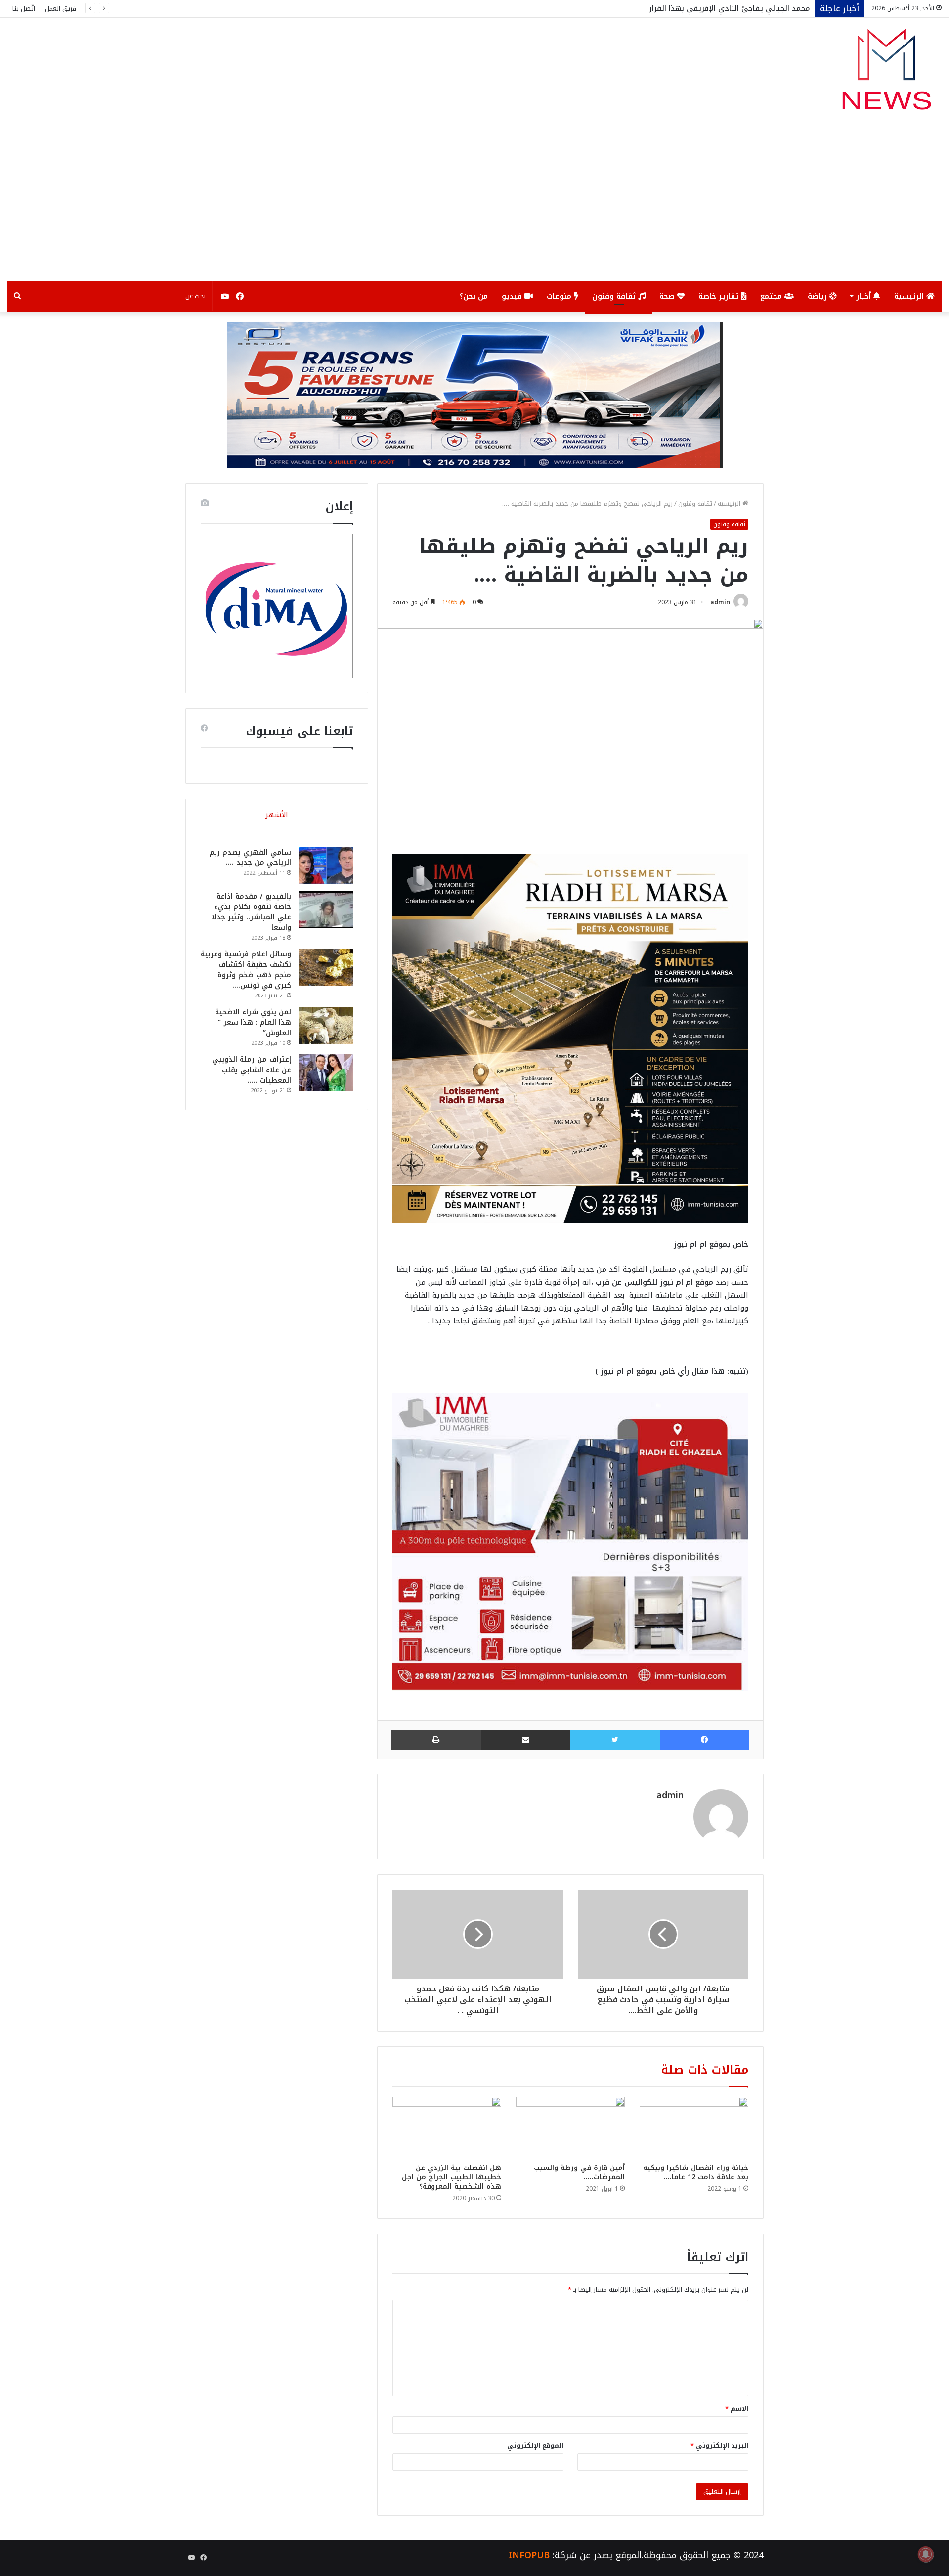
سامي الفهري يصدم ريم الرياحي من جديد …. (250, 858)
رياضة (819, 296)
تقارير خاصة (720, 296)
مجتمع (772, 296)
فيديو (513, 296)
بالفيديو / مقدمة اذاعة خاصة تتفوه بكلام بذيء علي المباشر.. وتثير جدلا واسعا (251, 912)
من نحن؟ (474, 296)
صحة (668, 296)
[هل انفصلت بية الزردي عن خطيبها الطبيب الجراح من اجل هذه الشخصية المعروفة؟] (447, 2127)
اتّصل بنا (24, 9)
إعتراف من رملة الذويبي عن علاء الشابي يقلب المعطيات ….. (252, 1070)
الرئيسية (910, 296)
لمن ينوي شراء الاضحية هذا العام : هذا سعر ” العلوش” (253, 1022)
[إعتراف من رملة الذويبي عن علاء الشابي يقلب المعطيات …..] (326, 1073)
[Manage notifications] (926, 2554)
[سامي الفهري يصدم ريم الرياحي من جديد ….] (326, 866)
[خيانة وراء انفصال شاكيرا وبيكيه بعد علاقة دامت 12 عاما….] (694, 2127)
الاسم (737, 2409)
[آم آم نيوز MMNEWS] (886, 74)
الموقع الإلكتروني (535, 2446)
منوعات (560, 296)
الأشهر (277, 815)
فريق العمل (61, 9)
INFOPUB (529, 2555)
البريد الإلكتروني (719, 2446)
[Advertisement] (474, 207)
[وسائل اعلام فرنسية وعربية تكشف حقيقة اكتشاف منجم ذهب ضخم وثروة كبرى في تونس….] (326, 968)
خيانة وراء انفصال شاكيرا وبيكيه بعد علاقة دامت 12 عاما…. (696, 2172)
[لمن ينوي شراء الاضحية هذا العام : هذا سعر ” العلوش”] (326, 1025)
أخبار (865, 296)
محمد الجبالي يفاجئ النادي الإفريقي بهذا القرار (730, 8)
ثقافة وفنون (615, 296)
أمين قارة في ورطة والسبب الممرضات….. (579, 2172)
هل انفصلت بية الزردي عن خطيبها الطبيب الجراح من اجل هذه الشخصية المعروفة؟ (452, 2177)
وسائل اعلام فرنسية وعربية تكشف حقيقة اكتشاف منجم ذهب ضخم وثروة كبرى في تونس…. (246, 970)
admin (720, 602)
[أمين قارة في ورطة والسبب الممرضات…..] (570, 2127)
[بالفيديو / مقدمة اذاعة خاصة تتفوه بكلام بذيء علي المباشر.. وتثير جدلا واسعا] (326, 910)
